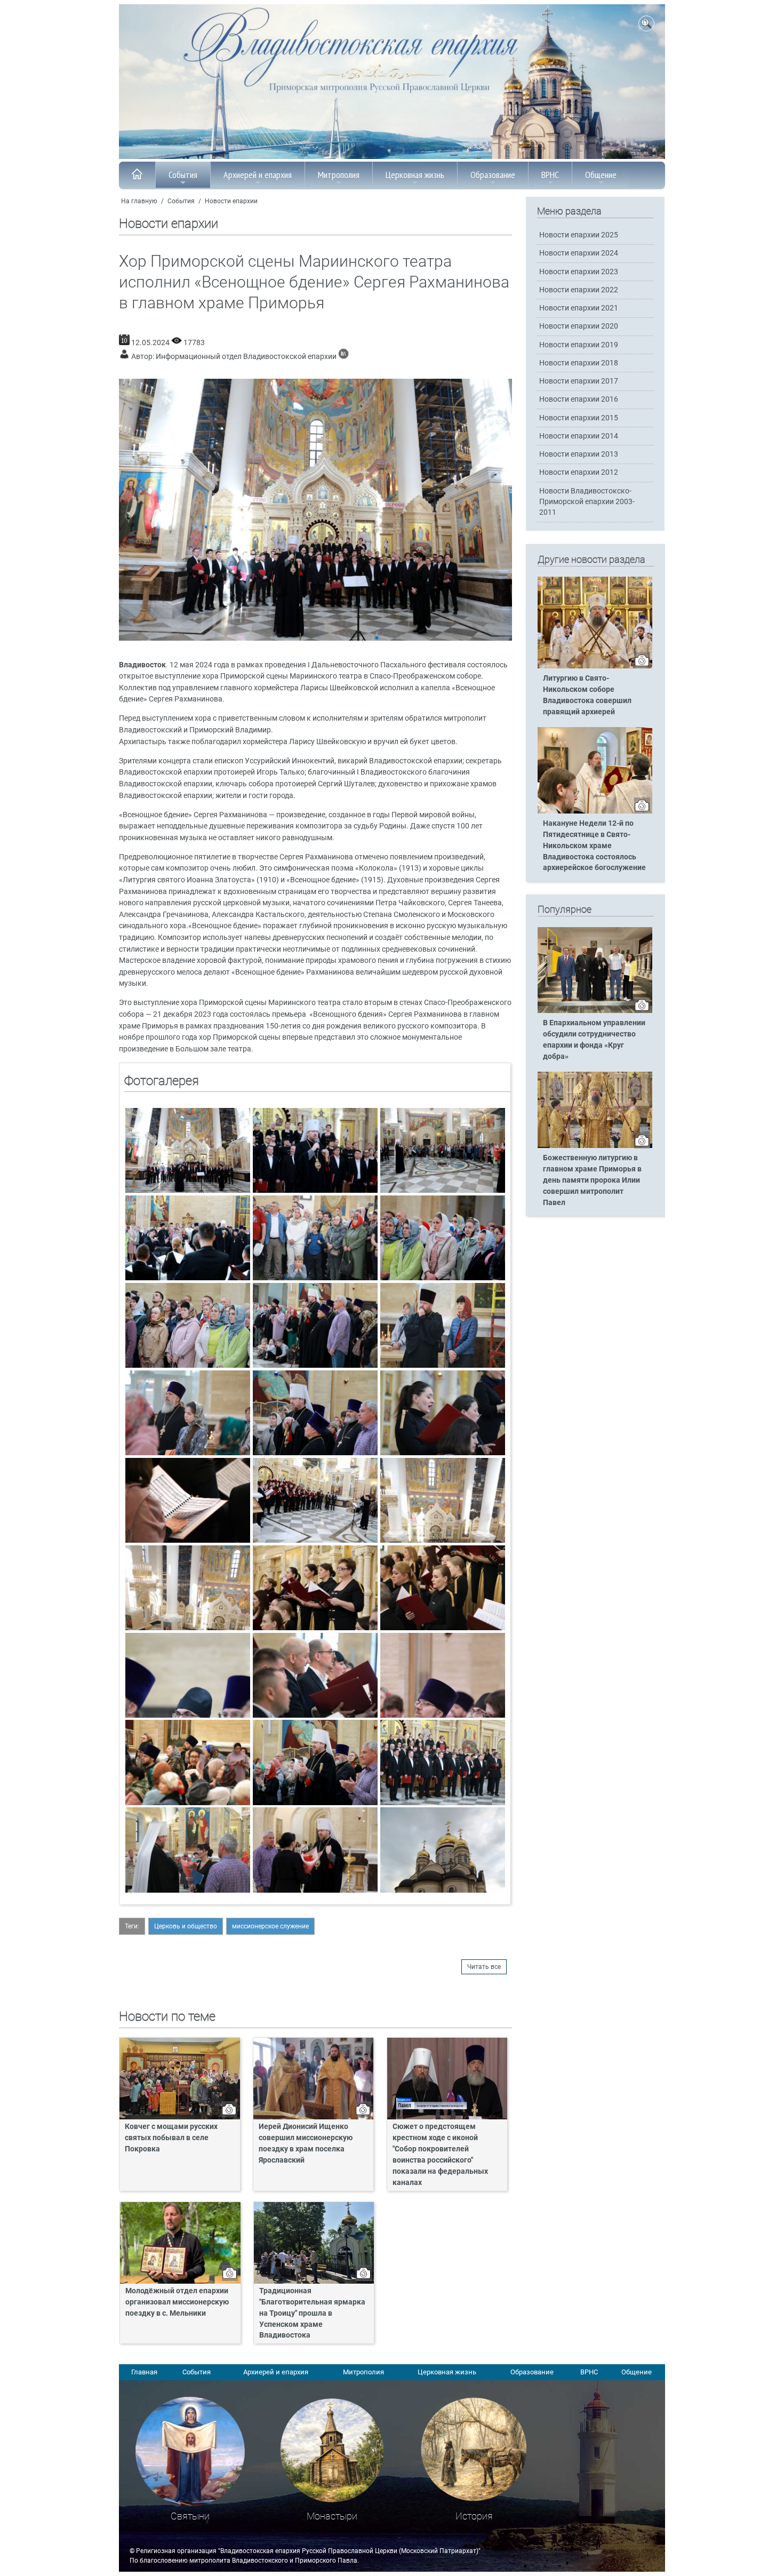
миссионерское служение (270, 1926)
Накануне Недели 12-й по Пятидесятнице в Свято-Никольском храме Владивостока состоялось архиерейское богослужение (594, 846)
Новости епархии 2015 (579, 418)
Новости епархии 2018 (579, 363)
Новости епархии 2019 (579, 345)
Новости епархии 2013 (579, 454)
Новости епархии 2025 (579, 235)
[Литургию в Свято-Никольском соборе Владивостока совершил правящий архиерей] (595, 666)
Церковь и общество (186, 1926)
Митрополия (339, 175)
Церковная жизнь (415, 175)
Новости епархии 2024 (579, 253)
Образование (493, 175)
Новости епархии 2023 (579, 272)
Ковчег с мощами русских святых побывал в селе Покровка (171, 2138)
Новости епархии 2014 (579, 436)
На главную (139, 201)
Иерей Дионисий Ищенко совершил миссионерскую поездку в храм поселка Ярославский (306, 2143)
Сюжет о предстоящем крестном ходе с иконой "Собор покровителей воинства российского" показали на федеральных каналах (440, 2154)
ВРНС (550, 175)
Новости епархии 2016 (579, 399)
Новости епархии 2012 (579, 472)
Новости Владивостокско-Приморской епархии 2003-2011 (587, 502)
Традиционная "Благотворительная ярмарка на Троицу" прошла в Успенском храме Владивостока (312, 2313)
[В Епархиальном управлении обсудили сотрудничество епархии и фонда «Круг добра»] (595, 1011)
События (183, 175)
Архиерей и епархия (258, 175)
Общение (601, 175)
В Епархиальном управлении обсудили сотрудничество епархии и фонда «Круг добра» (594, 1040)
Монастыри (332, 2516)
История (474, 2516)
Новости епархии (231, 201)
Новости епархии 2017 (579, 381)
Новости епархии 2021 (579, 308)
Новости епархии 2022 (579, 290)
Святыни (190, 2516)
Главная (144, 2372)
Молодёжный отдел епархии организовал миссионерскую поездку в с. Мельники (177, 2302)
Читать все (484, 1967)
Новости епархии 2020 (579, 326)
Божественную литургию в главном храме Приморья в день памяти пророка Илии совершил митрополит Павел (592, 1180)
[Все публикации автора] (343, 357)
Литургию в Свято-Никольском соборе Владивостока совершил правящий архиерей (587, 695)
